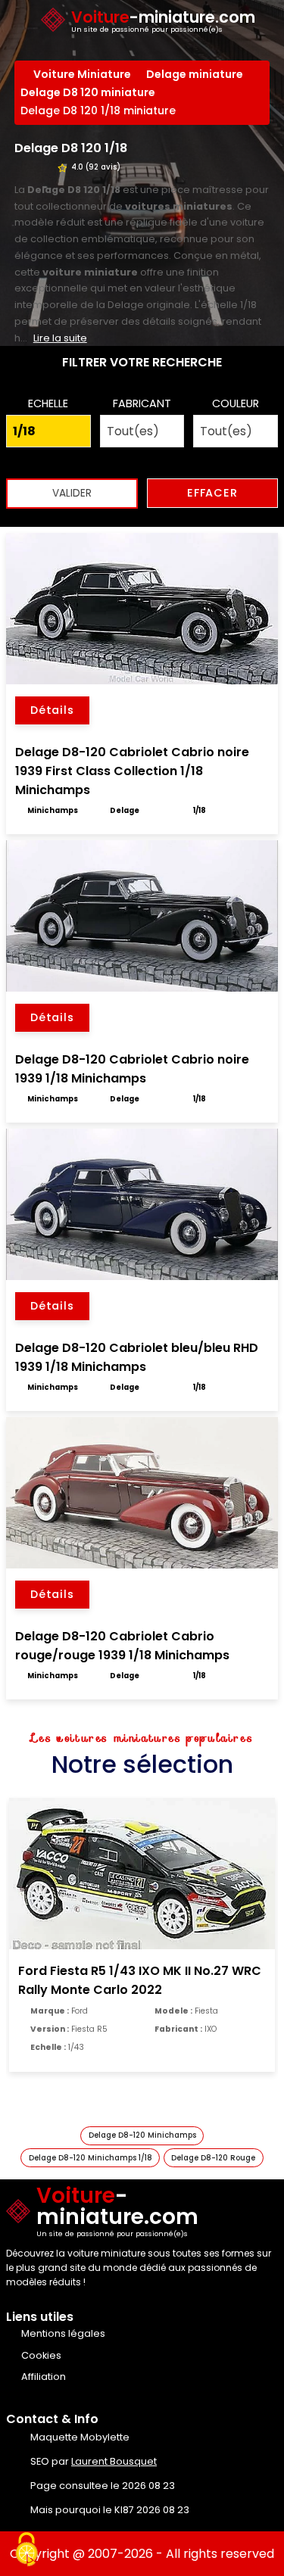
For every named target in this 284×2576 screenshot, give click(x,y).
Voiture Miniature (82, 74)
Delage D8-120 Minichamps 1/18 (91, 2158)
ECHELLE (48, 403)
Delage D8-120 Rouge (213, 2158)
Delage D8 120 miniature (88, 92)
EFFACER (212, 493)
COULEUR (236, 403)
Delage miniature (195, 74)
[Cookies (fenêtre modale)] (27, 2550)
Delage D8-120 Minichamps (142, 2135)
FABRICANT (142, 403)
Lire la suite (60, 338)
